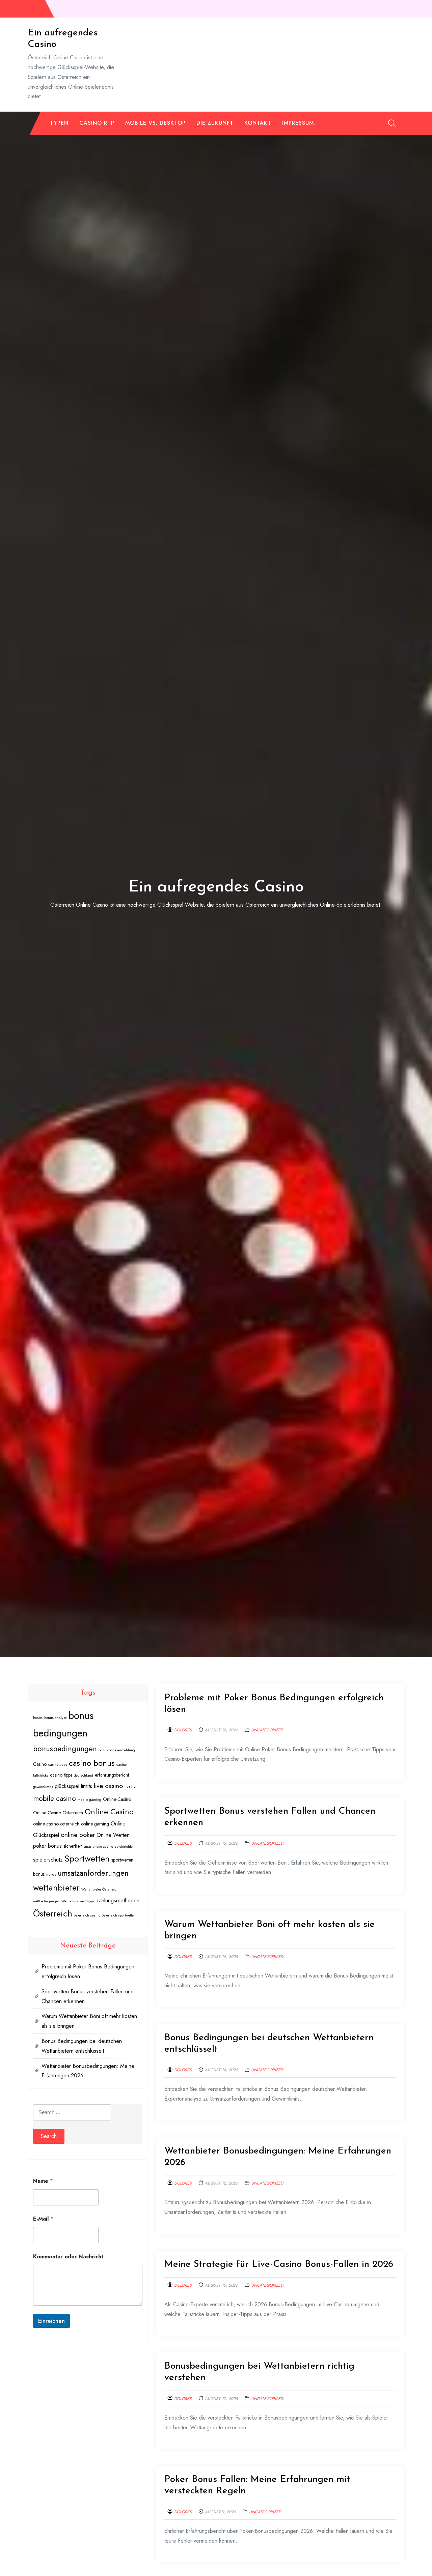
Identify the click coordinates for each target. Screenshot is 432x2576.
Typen (59, 123)
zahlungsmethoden (118, 1900)
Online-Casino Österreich (58, 1813)
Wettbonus (70, 1901)
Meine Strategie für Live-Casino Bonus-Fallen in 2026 (279, 2264)
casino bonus (92, 1763)
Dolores (183, 1730)
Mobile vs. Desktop (155, 123)
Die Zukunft (215, 123)
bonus (38, 1718)
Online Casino (109, 1812)
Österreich (53, 1913)
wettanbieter (56, 1888)
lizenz (130, 1786)
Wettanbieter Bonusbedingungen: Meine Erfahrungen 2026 (88, 2071)
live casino (108, 1786)
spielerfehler (124, 1847)
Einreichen (51, 2321)
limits (87, 1786)
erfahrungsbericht (112, 1775)
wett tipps (87, 1901)
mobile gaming (89, 1800)
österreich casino (87, 1915)
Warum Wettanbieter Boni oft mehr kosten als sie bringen (89, 2021)
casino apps (58, 1765)
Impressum (298, 123)
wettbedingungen (46, 1901)
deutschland (84, 1775)
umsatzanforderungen (93, 1873)
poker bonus (47, 1846)
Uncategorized (267, 1730)
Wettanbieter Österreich (100, 1889)
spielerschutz (48, 1860)
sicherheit (73, 1846)
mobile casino (55, 1798)
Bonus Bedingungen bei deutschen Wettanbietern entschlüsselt (82, 2046)
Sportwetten (87, 1858)
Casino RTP (97, 123)
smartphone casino (98, 1847)
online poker (78, 1835)
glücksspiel (67, 1786)
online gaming (95, 1824)
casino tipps (61, 1775)
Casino (40, 1764)
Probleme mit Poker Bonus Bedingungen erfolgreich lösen (88, 1971)
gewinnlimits (43, 1787)
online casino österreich (56, 1824)
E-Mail (43, 2219)
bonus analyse (56, 1718)
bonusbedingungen (65, 1749)
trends (51, 1875)
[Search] (392, 123)
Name (43, 2181)
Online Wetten (113, 1835)
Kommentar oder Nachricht (68, 2257)
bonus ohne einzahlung (117, 1750)
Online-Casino (117, 1799)
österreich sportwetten (119, 1915)
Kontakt (258, 123)
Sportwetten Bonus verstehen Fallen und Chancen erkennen (88, 1996)
